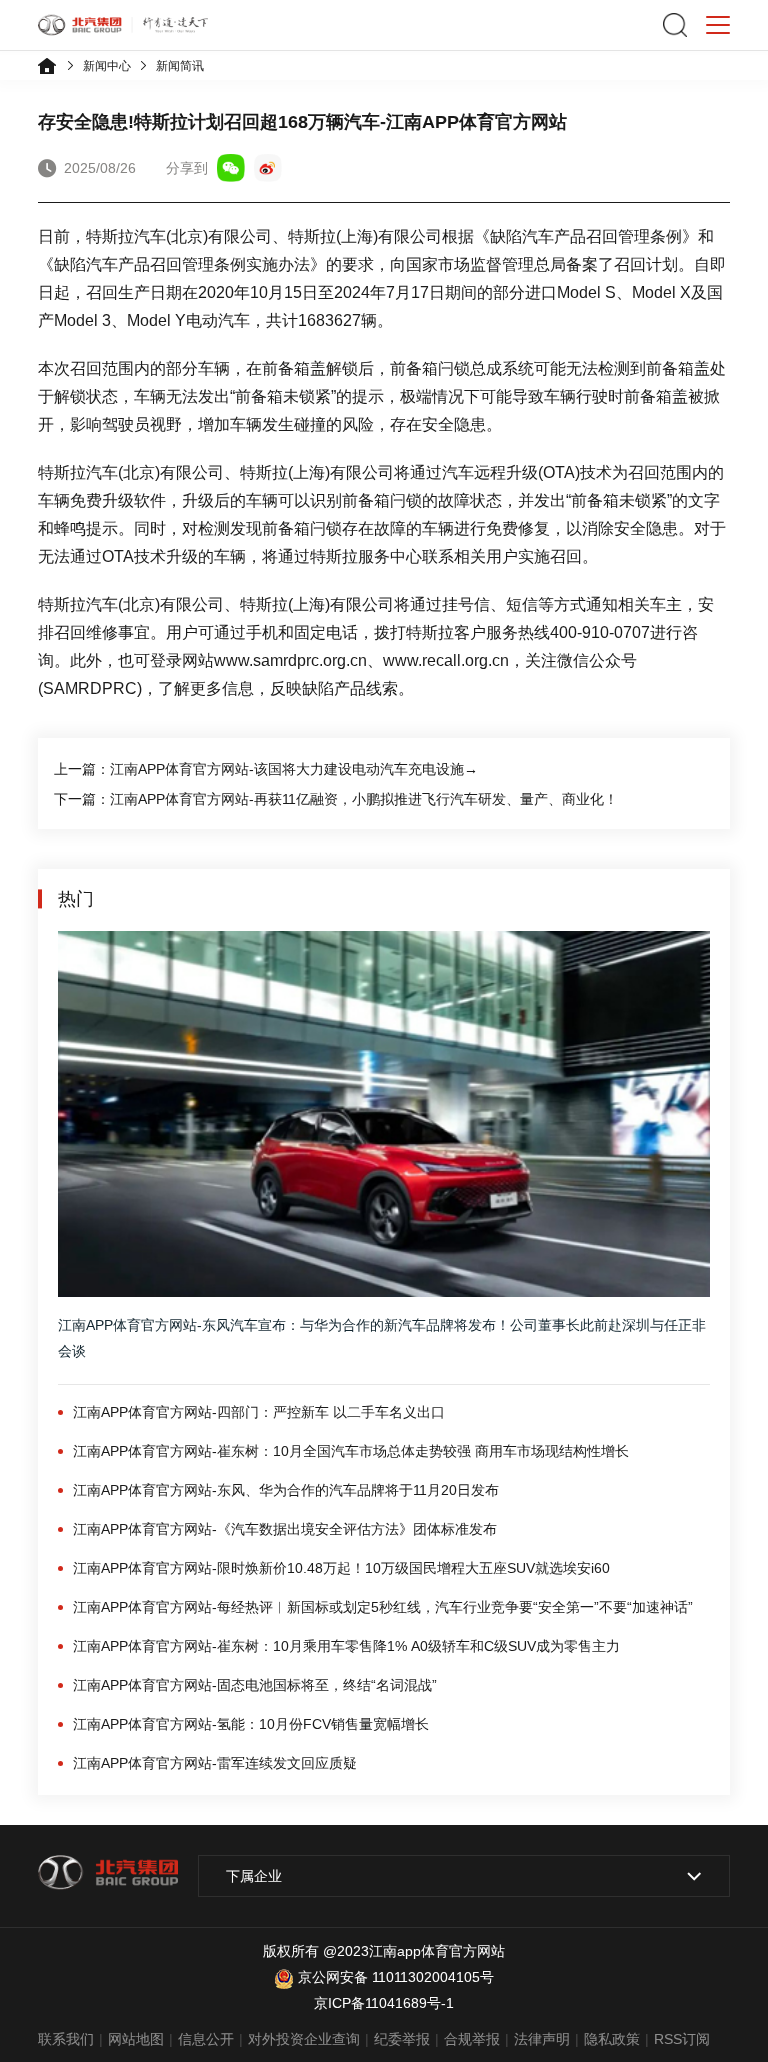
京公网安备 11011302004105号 (396, 1977)
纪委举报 (402, 2039)
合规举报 (472, 2039)
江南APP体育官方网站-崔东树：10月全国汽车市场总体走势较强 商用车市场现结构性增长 (351, 1451)
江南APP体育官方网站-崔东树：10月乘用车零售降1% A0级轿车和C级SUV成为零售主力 (346, 1646)
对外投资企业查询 (304, 2039)
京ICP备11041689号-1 (384, 2003)
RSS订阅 (682, 2039)
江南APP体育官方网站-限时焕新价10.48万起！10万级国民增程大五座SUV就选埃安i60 (341, 1568)
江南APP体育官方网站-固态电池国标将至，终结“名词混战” (255, 1685)
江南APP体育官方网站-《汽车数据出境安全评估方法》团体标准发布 (285, 1529)
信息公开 (206, 2039)
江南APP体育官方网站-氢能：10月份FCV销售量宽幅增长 (251, 1724)
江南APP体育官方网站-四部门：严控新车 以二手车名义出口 (259, 1412)
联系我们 (66, 2039)
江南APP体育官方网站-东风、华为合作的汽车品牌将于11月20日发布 (286, 1490)
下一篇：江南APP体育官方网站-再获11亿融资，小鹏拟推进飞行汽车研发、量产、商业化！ (336, 799)
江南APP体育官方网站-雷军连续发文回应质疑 (215, 1763)
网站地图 (136, 2039)
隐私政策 (612, 2039)
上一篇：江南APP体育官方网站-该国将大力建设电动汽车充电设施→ (266, 769)
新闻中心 (107, 66)
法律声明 (542, 2039)
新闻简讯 (180, 66)
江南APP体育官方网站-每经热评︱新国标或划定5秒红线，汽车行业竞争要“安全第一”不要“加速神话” (383, 1607)
